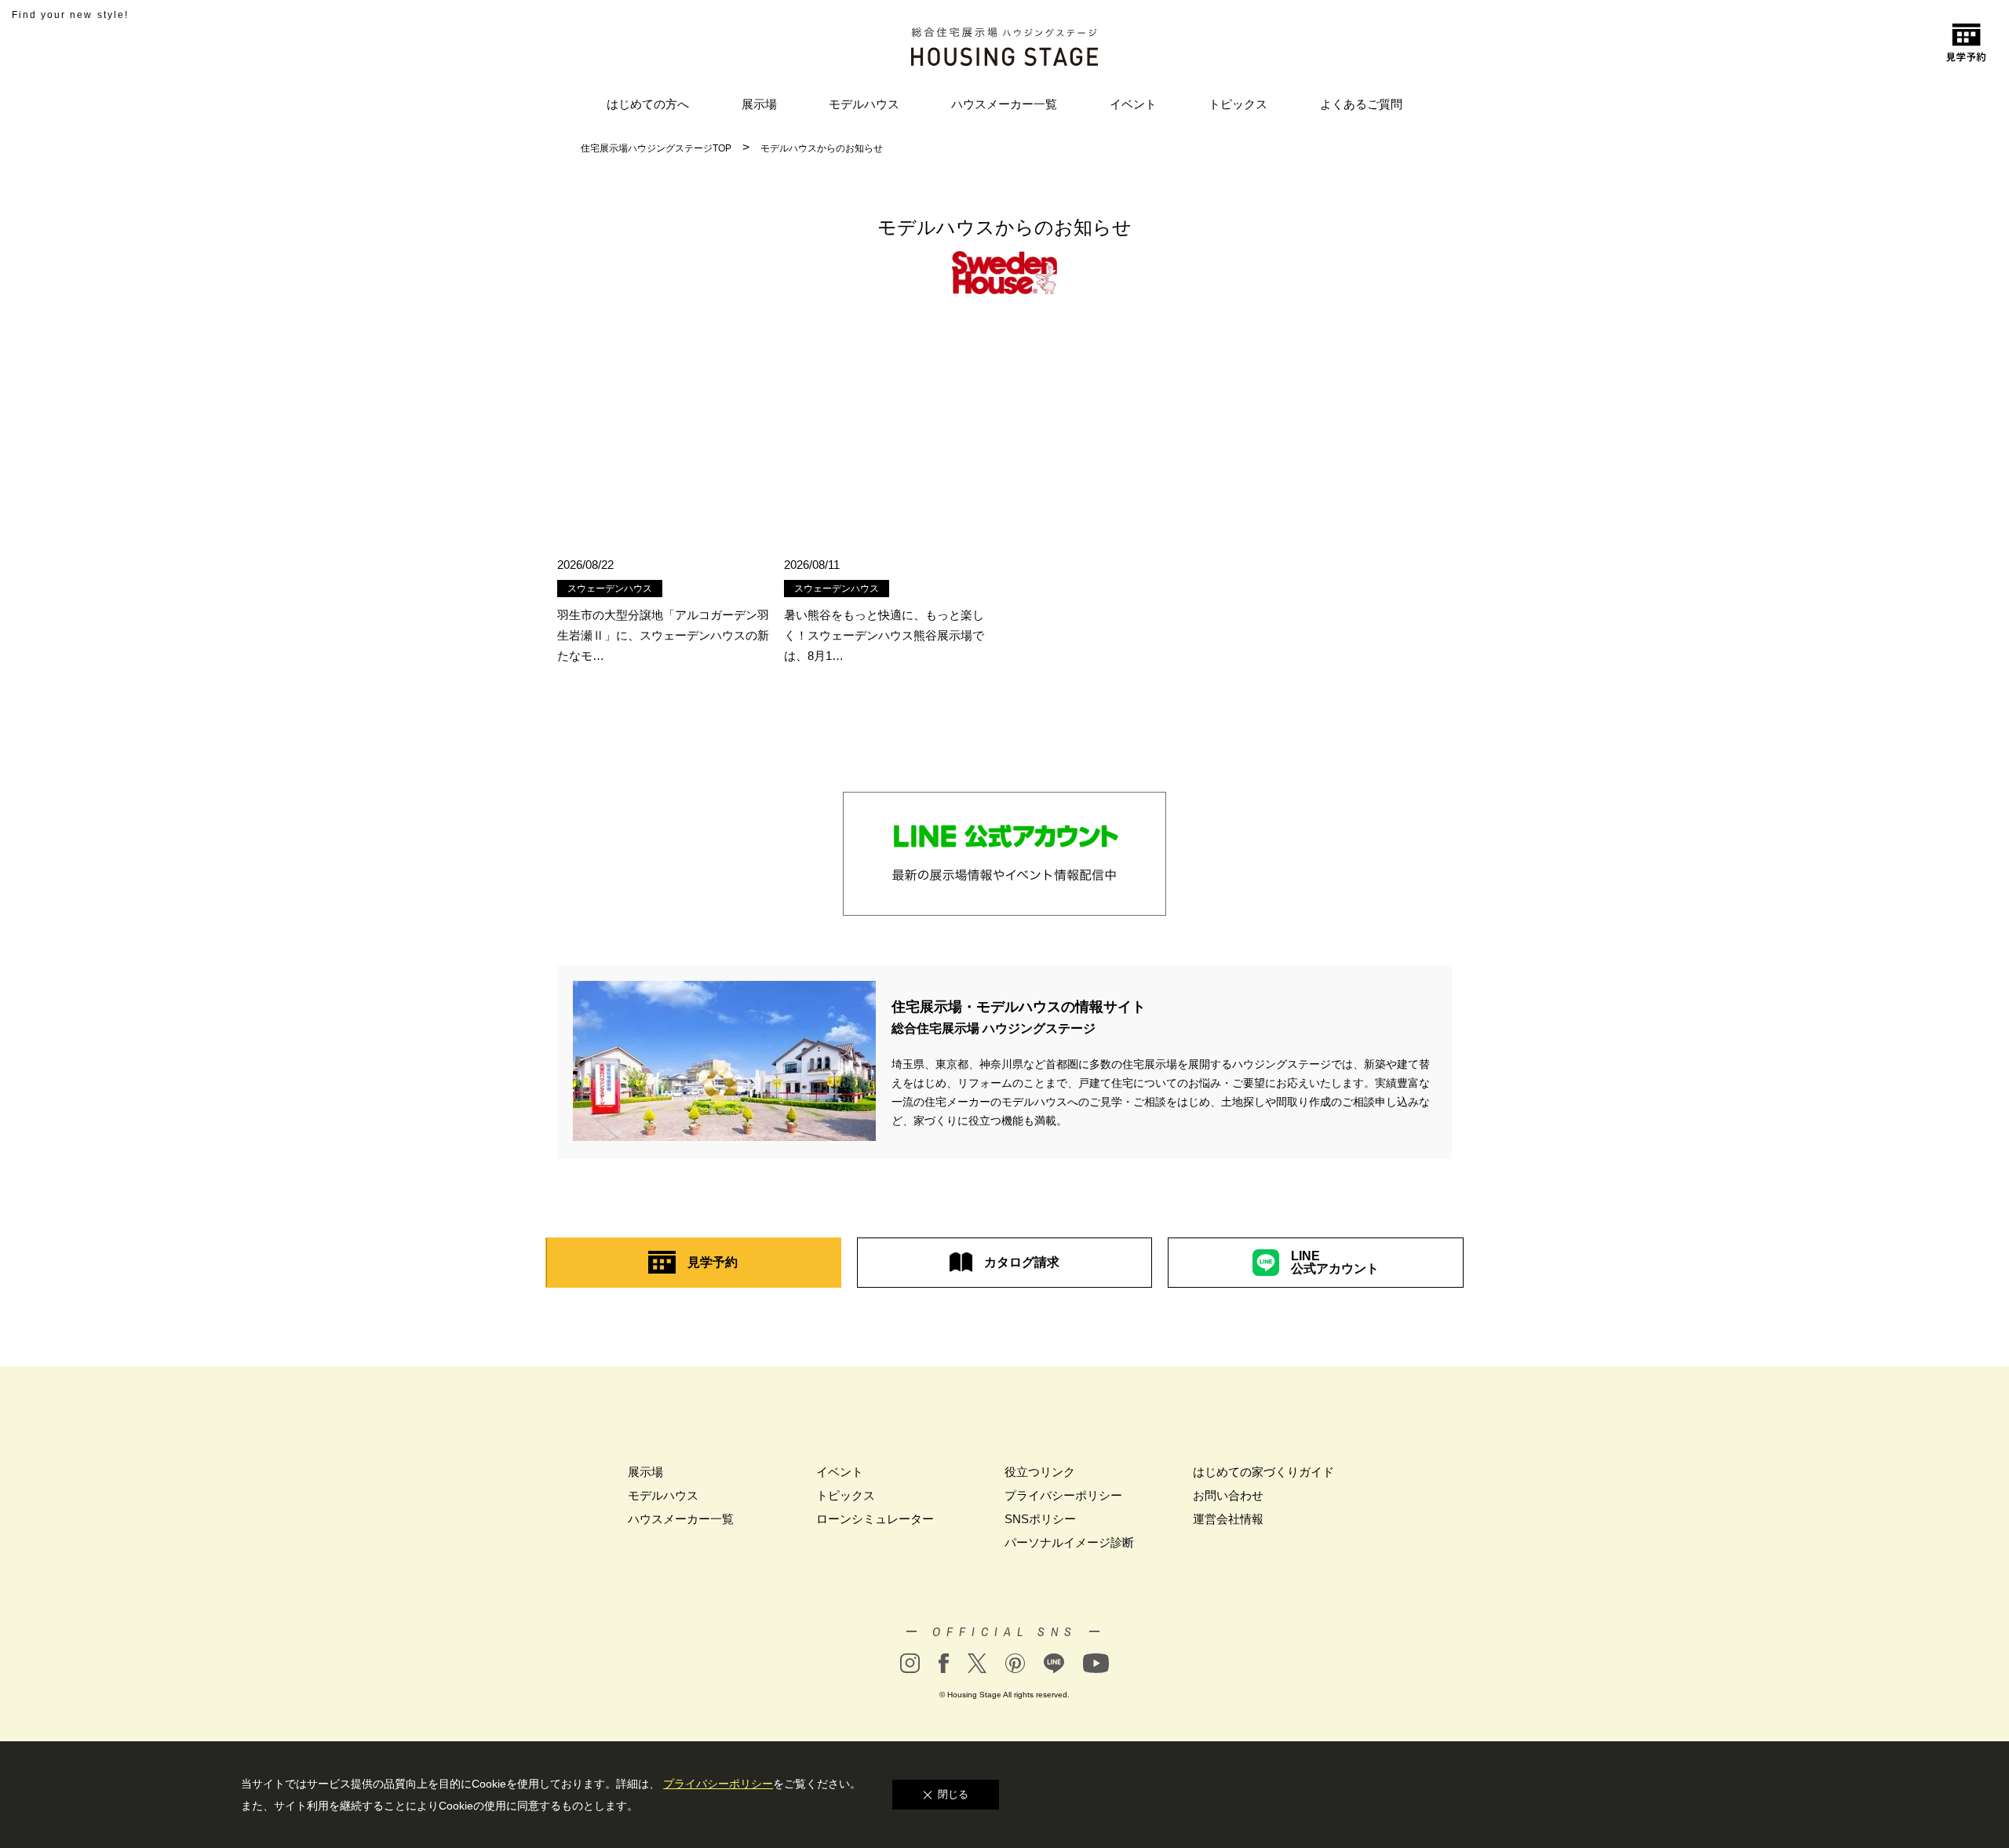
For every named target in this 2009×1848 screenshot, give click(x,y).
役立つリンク (1040, 1472)
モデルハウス (864, 104)
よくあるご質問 (1361, 104)
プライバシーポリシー (1063, 1495)
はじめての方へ (648, 104)
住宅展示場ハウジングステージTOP (656, 148)
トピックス (1238, 104)
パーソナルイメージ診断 (1069, 1542)
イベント (1133, 104)
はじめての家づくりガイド (1263, 1472)
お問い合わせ (1228, 1495)
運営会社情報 (1228, 1519)
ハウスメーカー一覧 (1004, 104)
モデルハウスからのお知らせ (822, 148)
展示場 (759, 104)
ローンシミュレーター (875, 1519)
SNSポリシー (1040, 1519)
